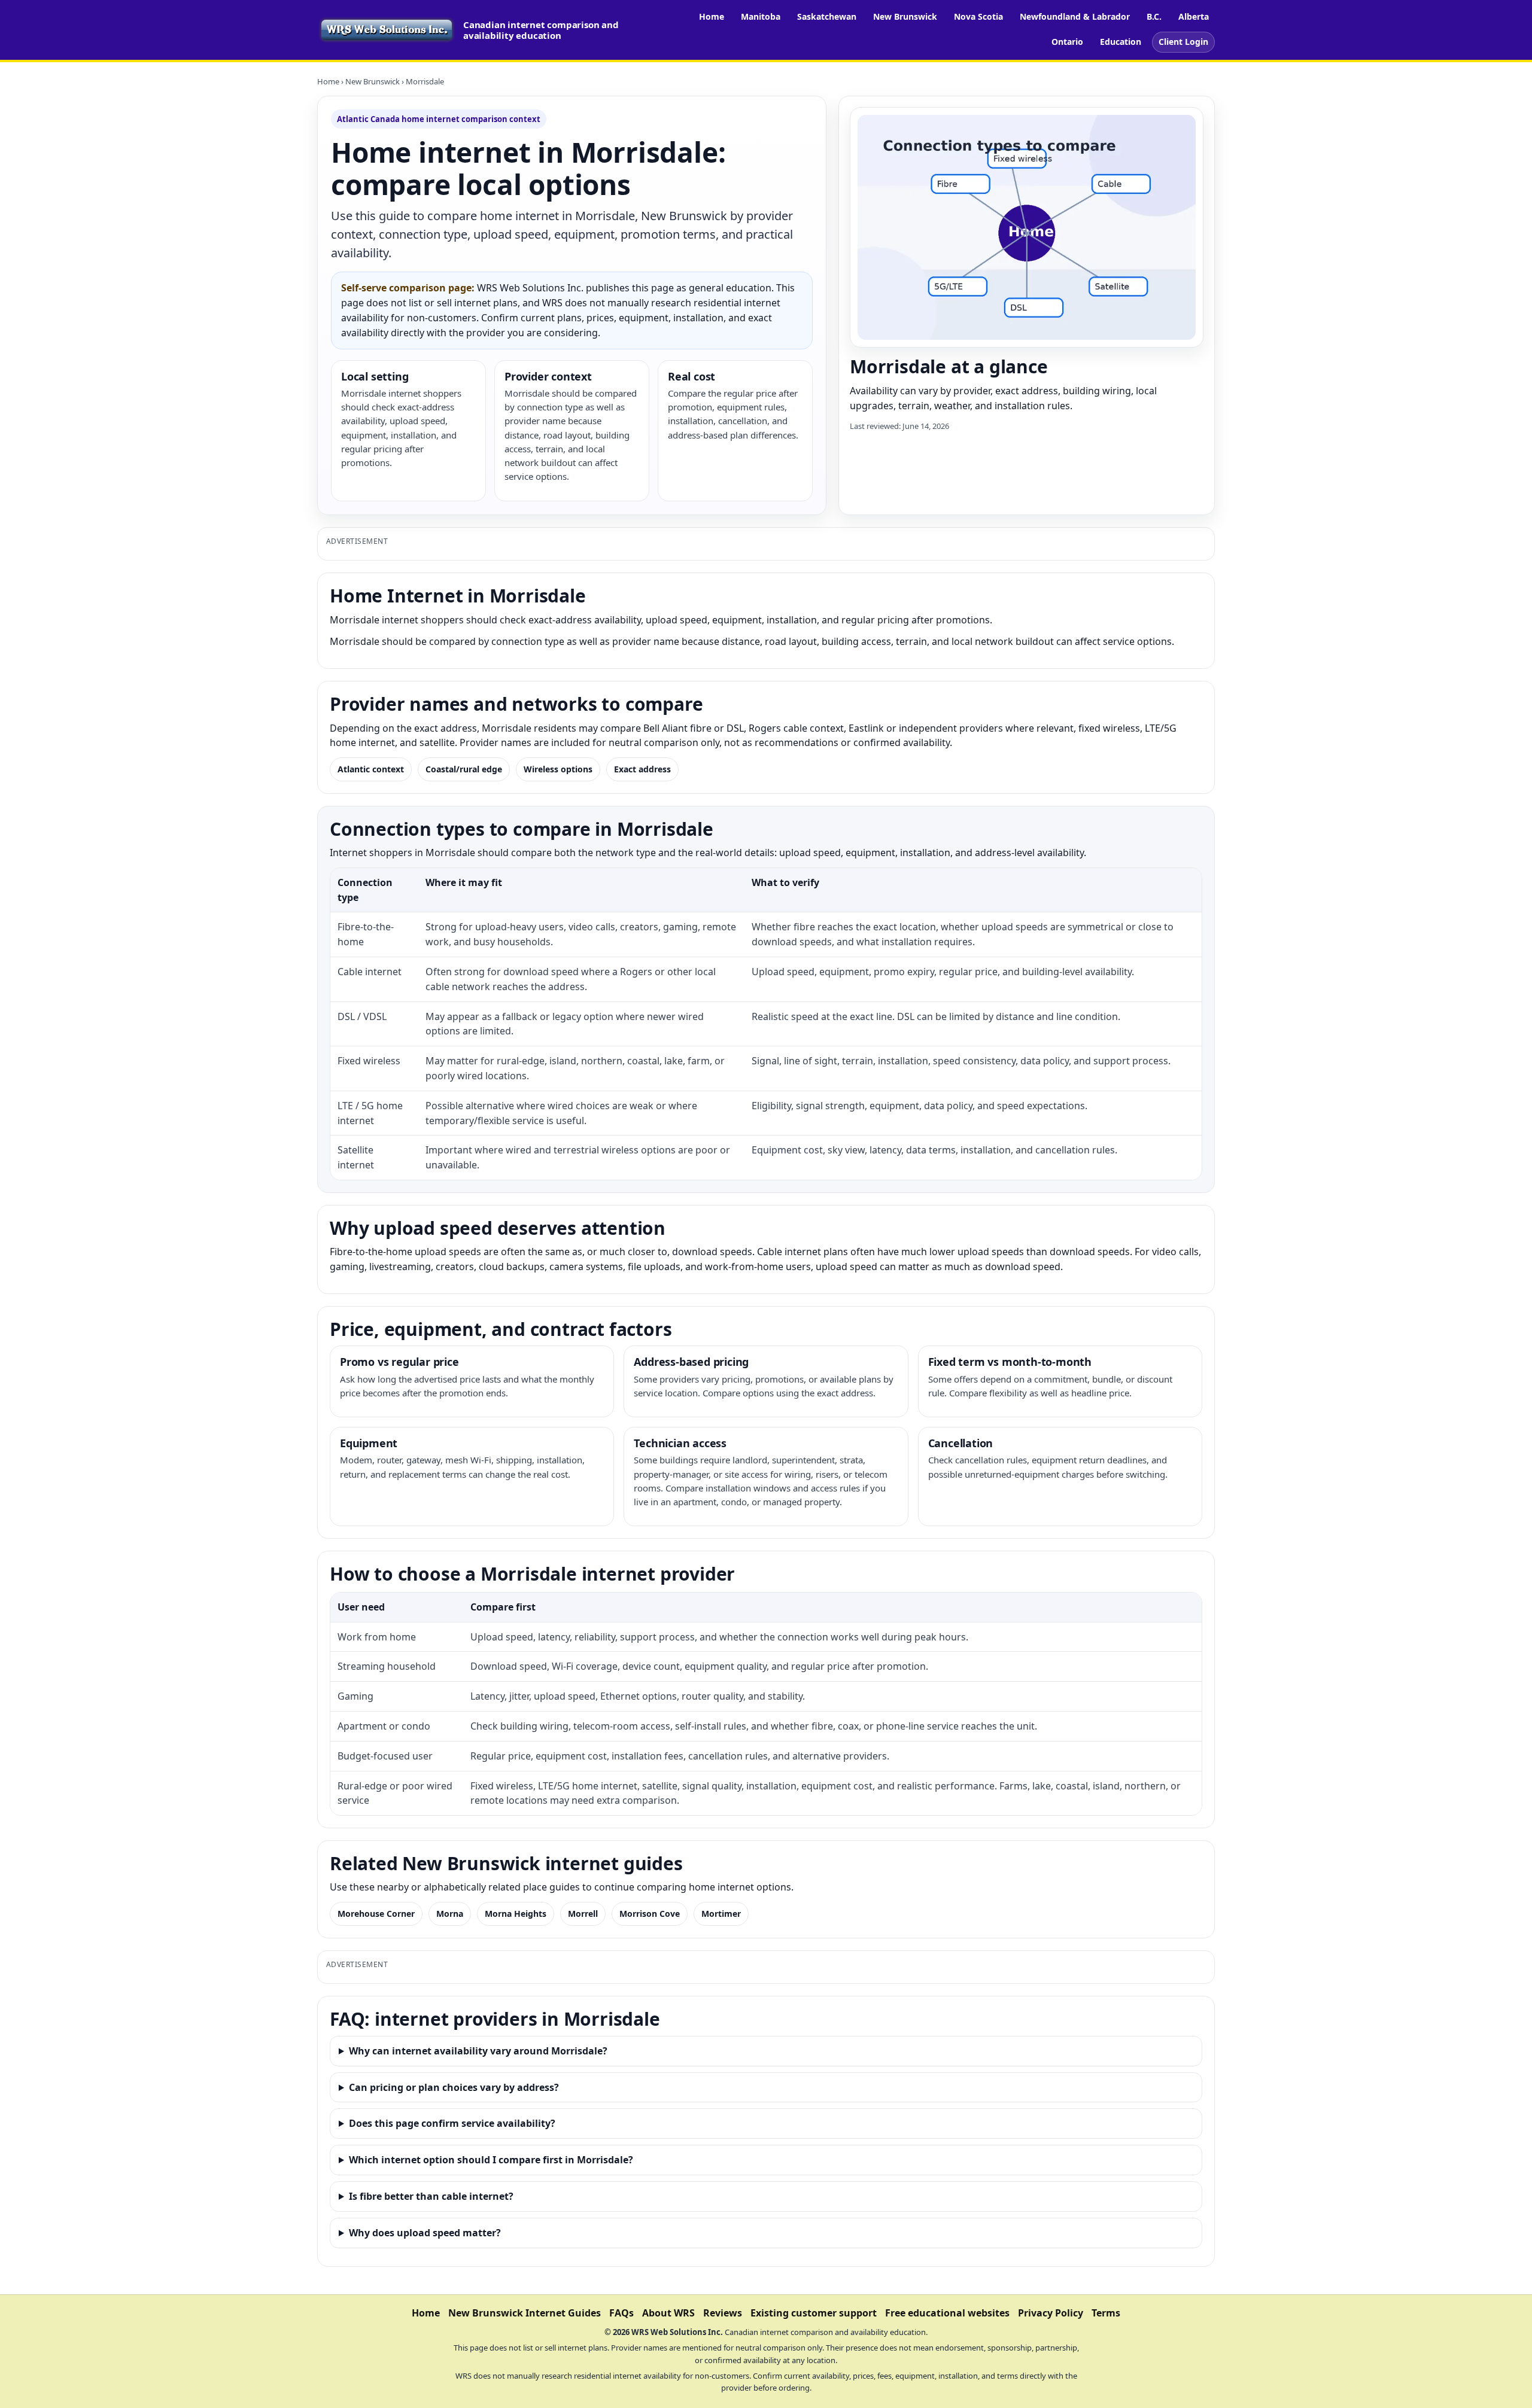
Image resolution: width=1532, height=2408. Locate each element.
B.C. (1154, 16)
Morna (450, 1914)
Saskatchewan (827, 16)
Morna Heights (516, 1914)
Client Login (1183, 42)
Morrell (583, 1914)
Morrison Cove (650, 1914)
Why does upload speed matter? (425, 2233)
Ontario (1067, 42)
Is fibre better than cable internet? (431, 2196)
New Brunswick (905, 16)
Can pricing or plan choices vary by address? (454, 2087)
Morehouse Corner (376, 1914)
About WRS (668, 2313)
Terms (1106, 2313)
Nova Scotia (978, 16)
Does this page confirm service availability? (452, 2123)
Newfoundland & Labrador (1075, 16)
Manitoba (761, 16)
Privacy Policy (1051, 2313)
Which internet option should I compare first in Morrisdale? (491, 2160)
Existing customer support (814, 2313)
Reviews (723, 2313)
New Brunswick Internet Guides (525, 2313)
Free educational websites (947, 2313)
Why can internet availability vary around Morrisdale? (478, 2051)
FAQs (621, 2313)
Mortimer (721, 1914)
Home (712, 16)
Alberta (1194, 16)
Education (1121, 42)
